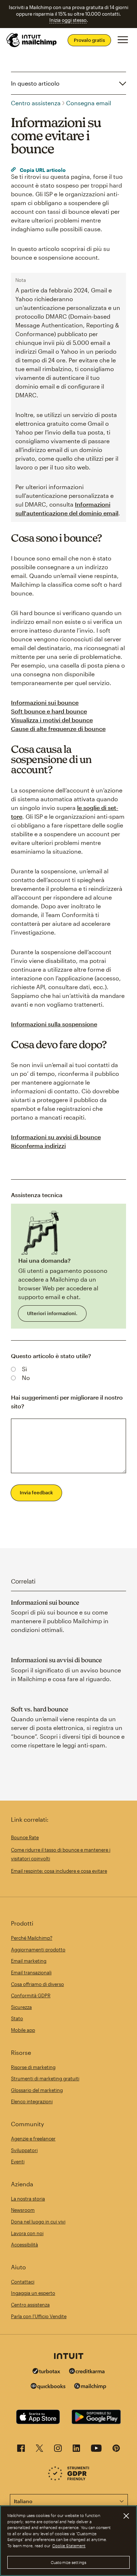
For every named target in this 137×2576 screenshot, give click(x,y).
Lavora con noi (27, 2233)
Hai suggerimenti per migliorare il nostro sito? (67, 1402)
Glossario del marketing (37, 2090)
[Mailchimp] (90, 2387)
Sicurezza (21, 2007)
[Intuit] (69, 2357)
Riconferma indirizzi (38, 1146)
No (26, 1378)
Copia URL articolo (42, 170)
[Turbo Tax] (46, 2372)
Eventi (18, 2162)
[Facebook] (21, 2450)
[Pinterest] (116, 2450)
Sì (24, 1369)
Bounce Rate (25, 1837)
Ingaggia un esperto (33, 2293)
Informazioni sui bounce (45, 702)
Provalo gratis (89, 40)
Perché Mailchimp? (32, 1938)
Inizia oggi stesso (68, 20)
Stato (17, 2018)
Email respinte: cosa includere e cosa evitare (59, 1871)
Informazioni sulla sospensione (54, 1024)
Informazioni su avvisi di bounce (56, 1137)
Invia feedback (36, 1492)
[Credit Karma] (87, 2372)
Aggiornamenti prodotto (38, 1950)
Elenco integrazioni (32, 2101)
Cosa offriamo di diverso (37, 1984)
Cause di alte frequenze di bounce (58, 729)
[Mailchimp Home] (32, 40)
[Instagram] (58, 2450)
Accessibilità (24, 2245)
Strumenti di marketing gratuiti (45, 2079)
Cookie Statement (69, 2546)
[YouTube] (96, 2450)
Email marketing (29, 1961)
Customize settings (68, 2562)
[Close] (126, 2516)
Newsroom (23, 2210)
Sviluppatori (24, 2150)
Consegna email (89, 103)
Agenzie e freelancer (33, 2139)
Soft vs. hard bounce (40, 1709)
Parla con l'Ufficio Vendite (39, 2316)
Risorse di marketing (33, 2067)
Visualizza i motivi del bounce (52, 720)
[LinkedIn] (76, 2450)
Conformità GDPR (31, 1995)
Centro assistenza (36, 103)
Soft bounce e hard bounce (49, 711)
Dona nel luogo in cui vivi (38, 2222)
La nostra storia (28, 2199)
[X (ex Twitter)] (39, 2450)
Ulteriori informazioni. (52, 1313)
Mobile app (23, 2030)
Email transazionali (31, 1973)
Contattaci (23, 2282)
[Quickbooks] (48, 2387)
